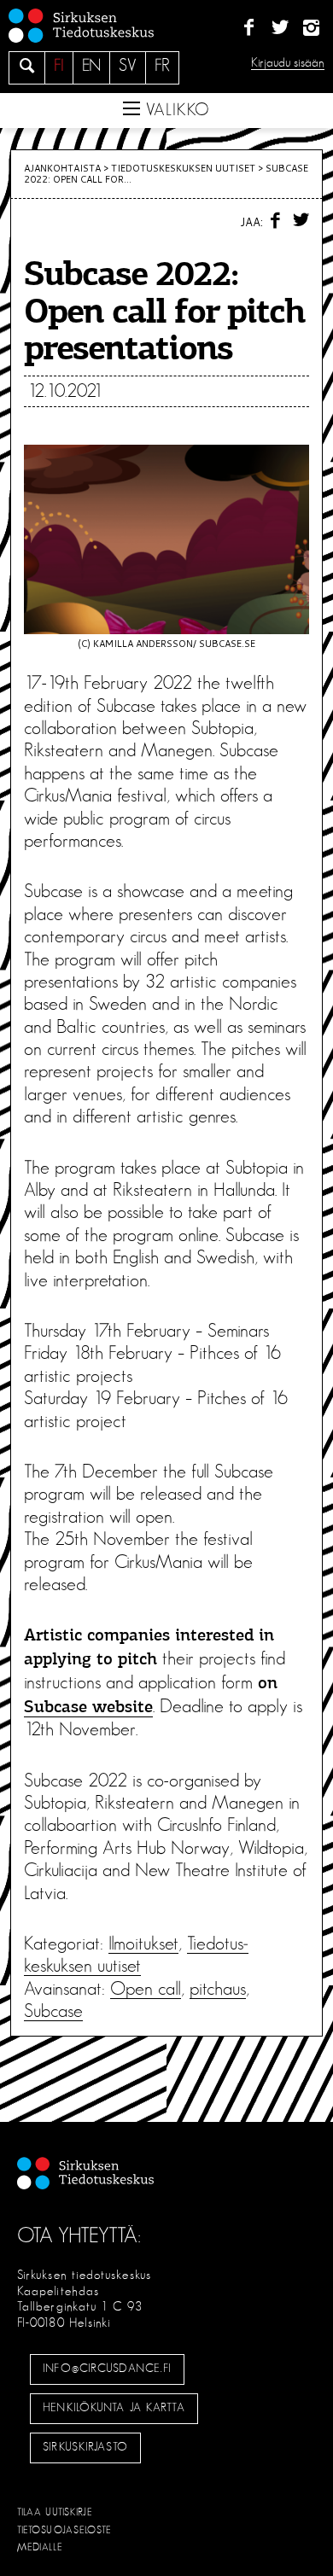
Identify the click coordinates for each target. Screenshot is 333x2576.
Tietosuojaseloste (64, 2530)
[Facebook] (249, 28)
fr (162, 66)
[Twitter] (280, 28)
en (91, 66)
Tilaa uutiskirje (55, 2512)
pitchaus (218, 1989)
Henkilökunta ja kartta (114, 2408)
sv (128, 66)
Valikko (175, 110)
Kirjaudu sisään (288, 63)
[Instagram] (311, 28)
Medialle (40, 2547)
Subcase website (88, 1708)
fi (59, 66)
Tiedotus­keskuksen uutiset (183, 168)
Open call (146, 1989)
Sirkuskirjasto (85, 2447)
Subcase (53, 2011)
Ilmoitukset (143, 1944)
